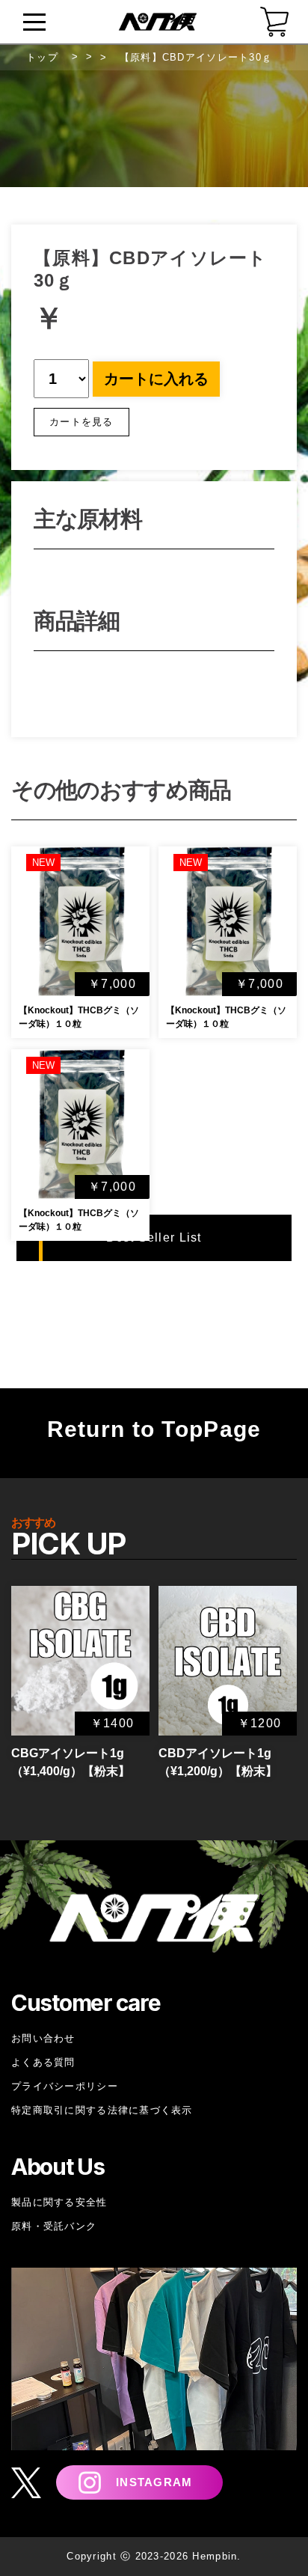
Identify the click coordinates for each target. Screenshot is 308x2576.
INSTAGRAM (154, 2482)
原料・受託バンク (54, 2226)
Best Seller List (154, 1237)
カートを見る (81, 422)
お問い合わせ (43, 2038)
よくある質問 (43, 2062)
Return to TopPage (154, 1429)
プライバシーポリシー (65, 2086)
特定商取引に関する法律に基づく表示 (102, 2110)
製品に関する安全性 (59, 2202)
